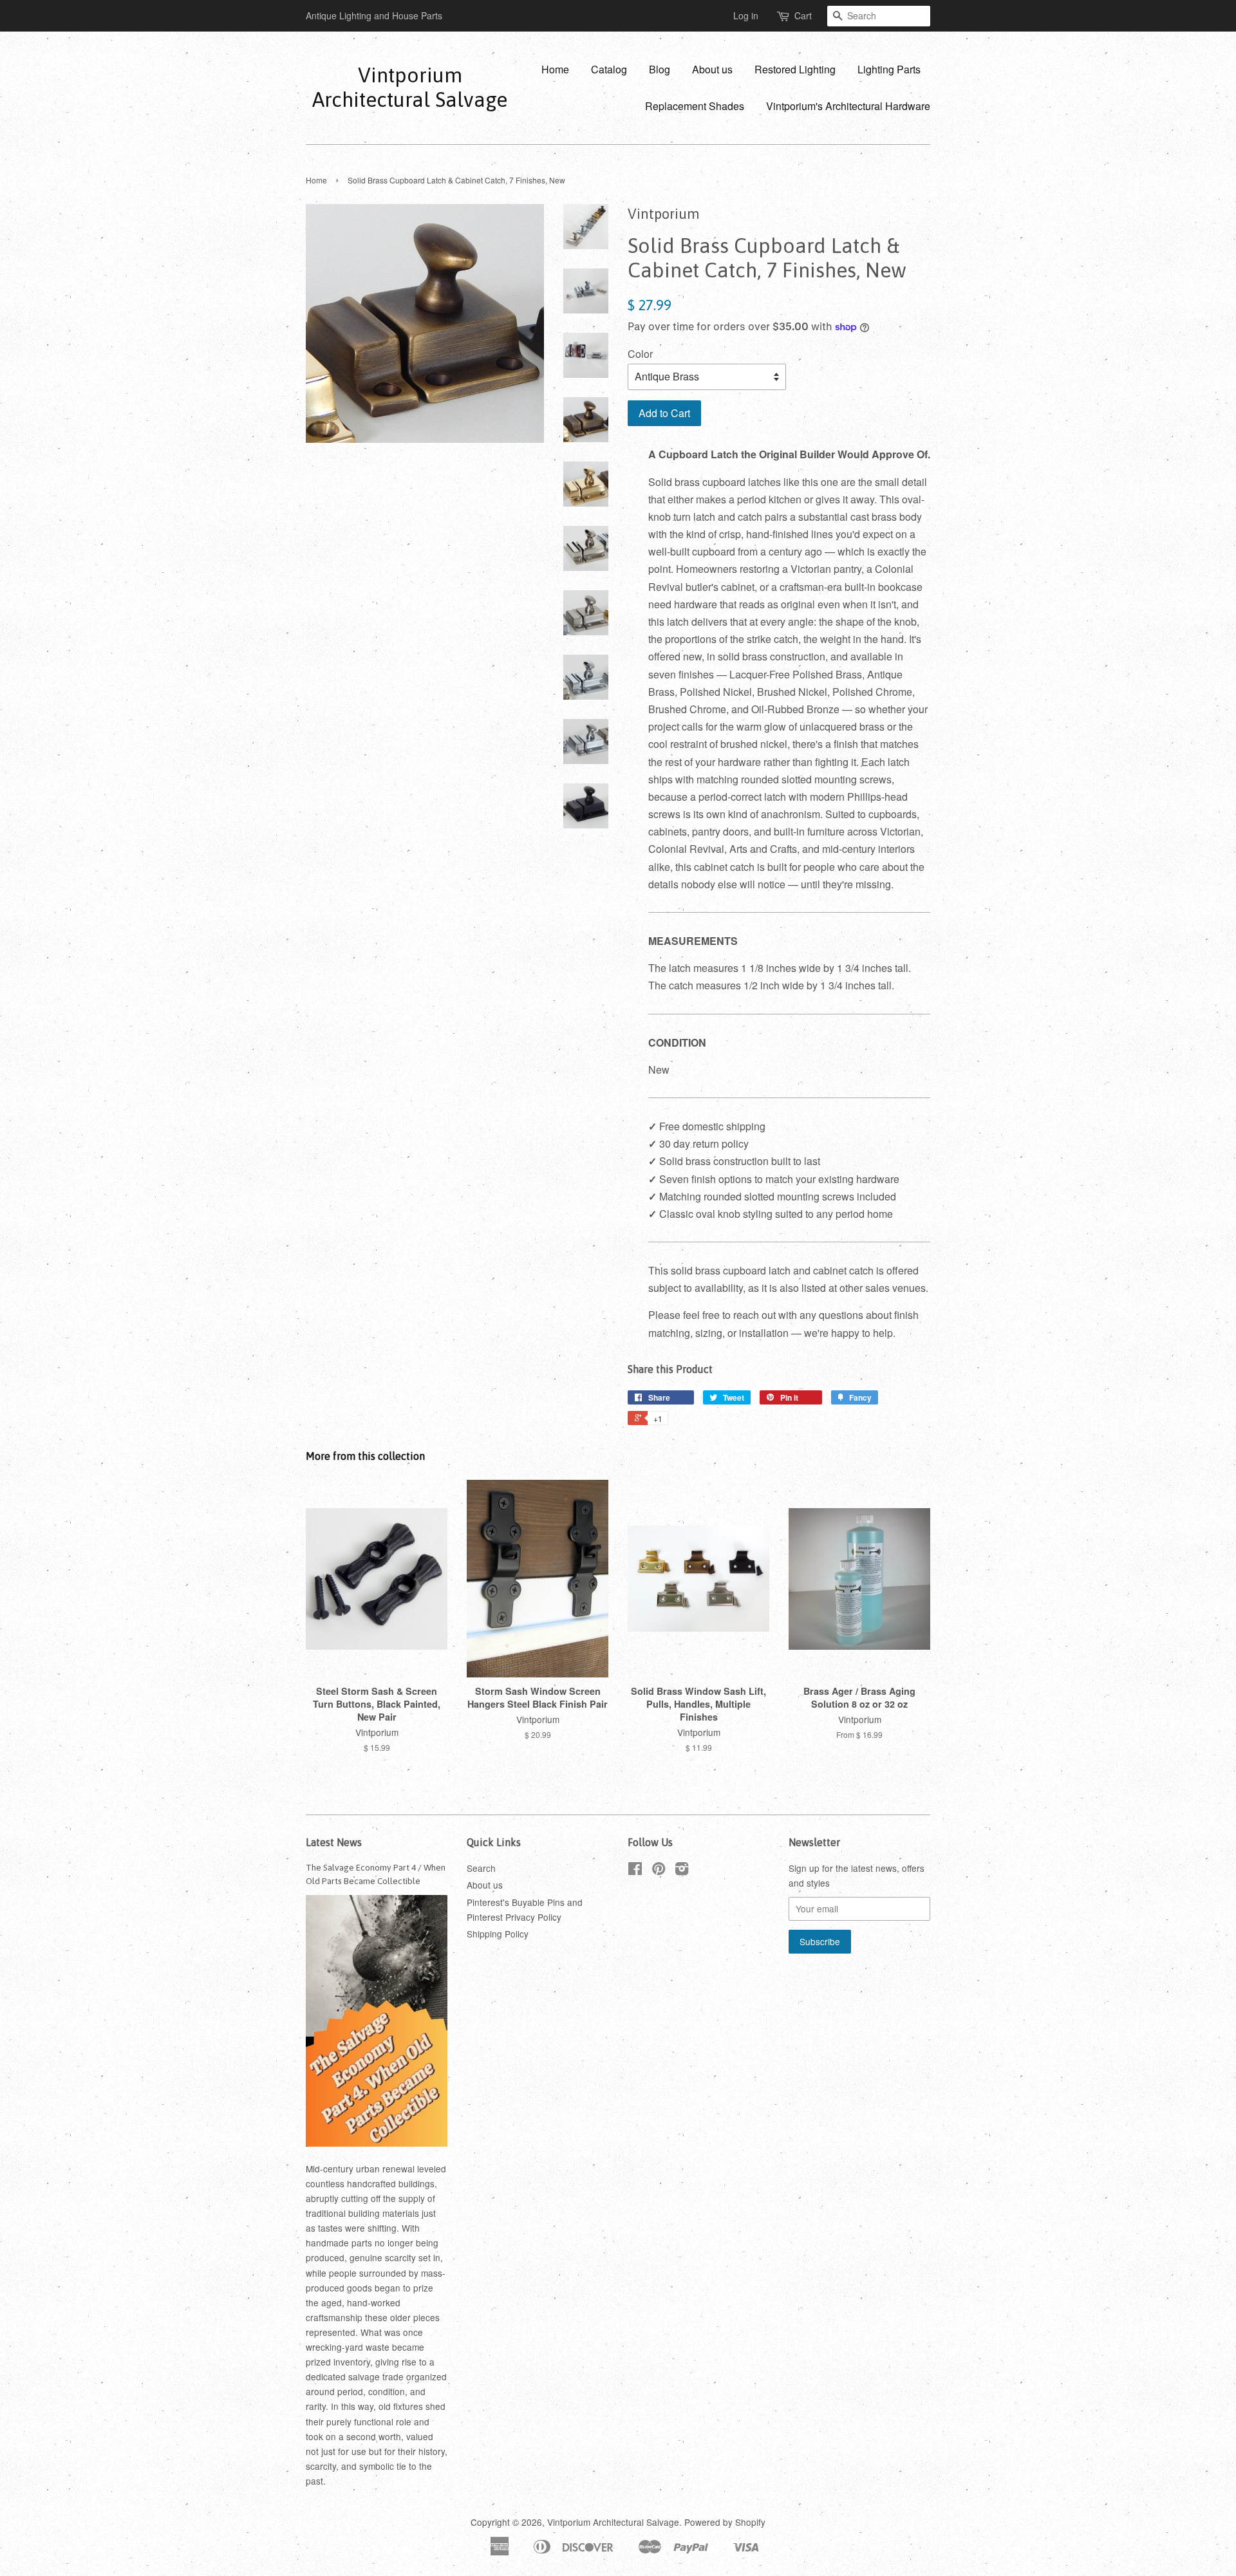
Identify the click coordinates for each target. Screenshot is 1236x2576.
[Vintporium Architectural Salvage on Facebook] (635, 1871)
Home (555, 69)
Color (640, 354)
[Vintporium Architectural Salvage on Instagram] (682, 1871)
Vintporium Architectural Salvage (410, 87)
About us (712, 69)
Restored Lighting (795, 69)
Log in (746, 15)
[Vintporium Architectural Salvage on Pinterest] (659, 1871)
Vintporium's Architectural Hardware (848, 106)
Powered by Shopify (725, 2522)
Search (481, 1868)
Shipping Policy (498, 1934)
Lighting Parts (889, 69)
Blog (660, 69)
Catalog (609, 69)
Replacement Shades (695, 106)
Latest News (334, 1842)
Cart (803, 15)
